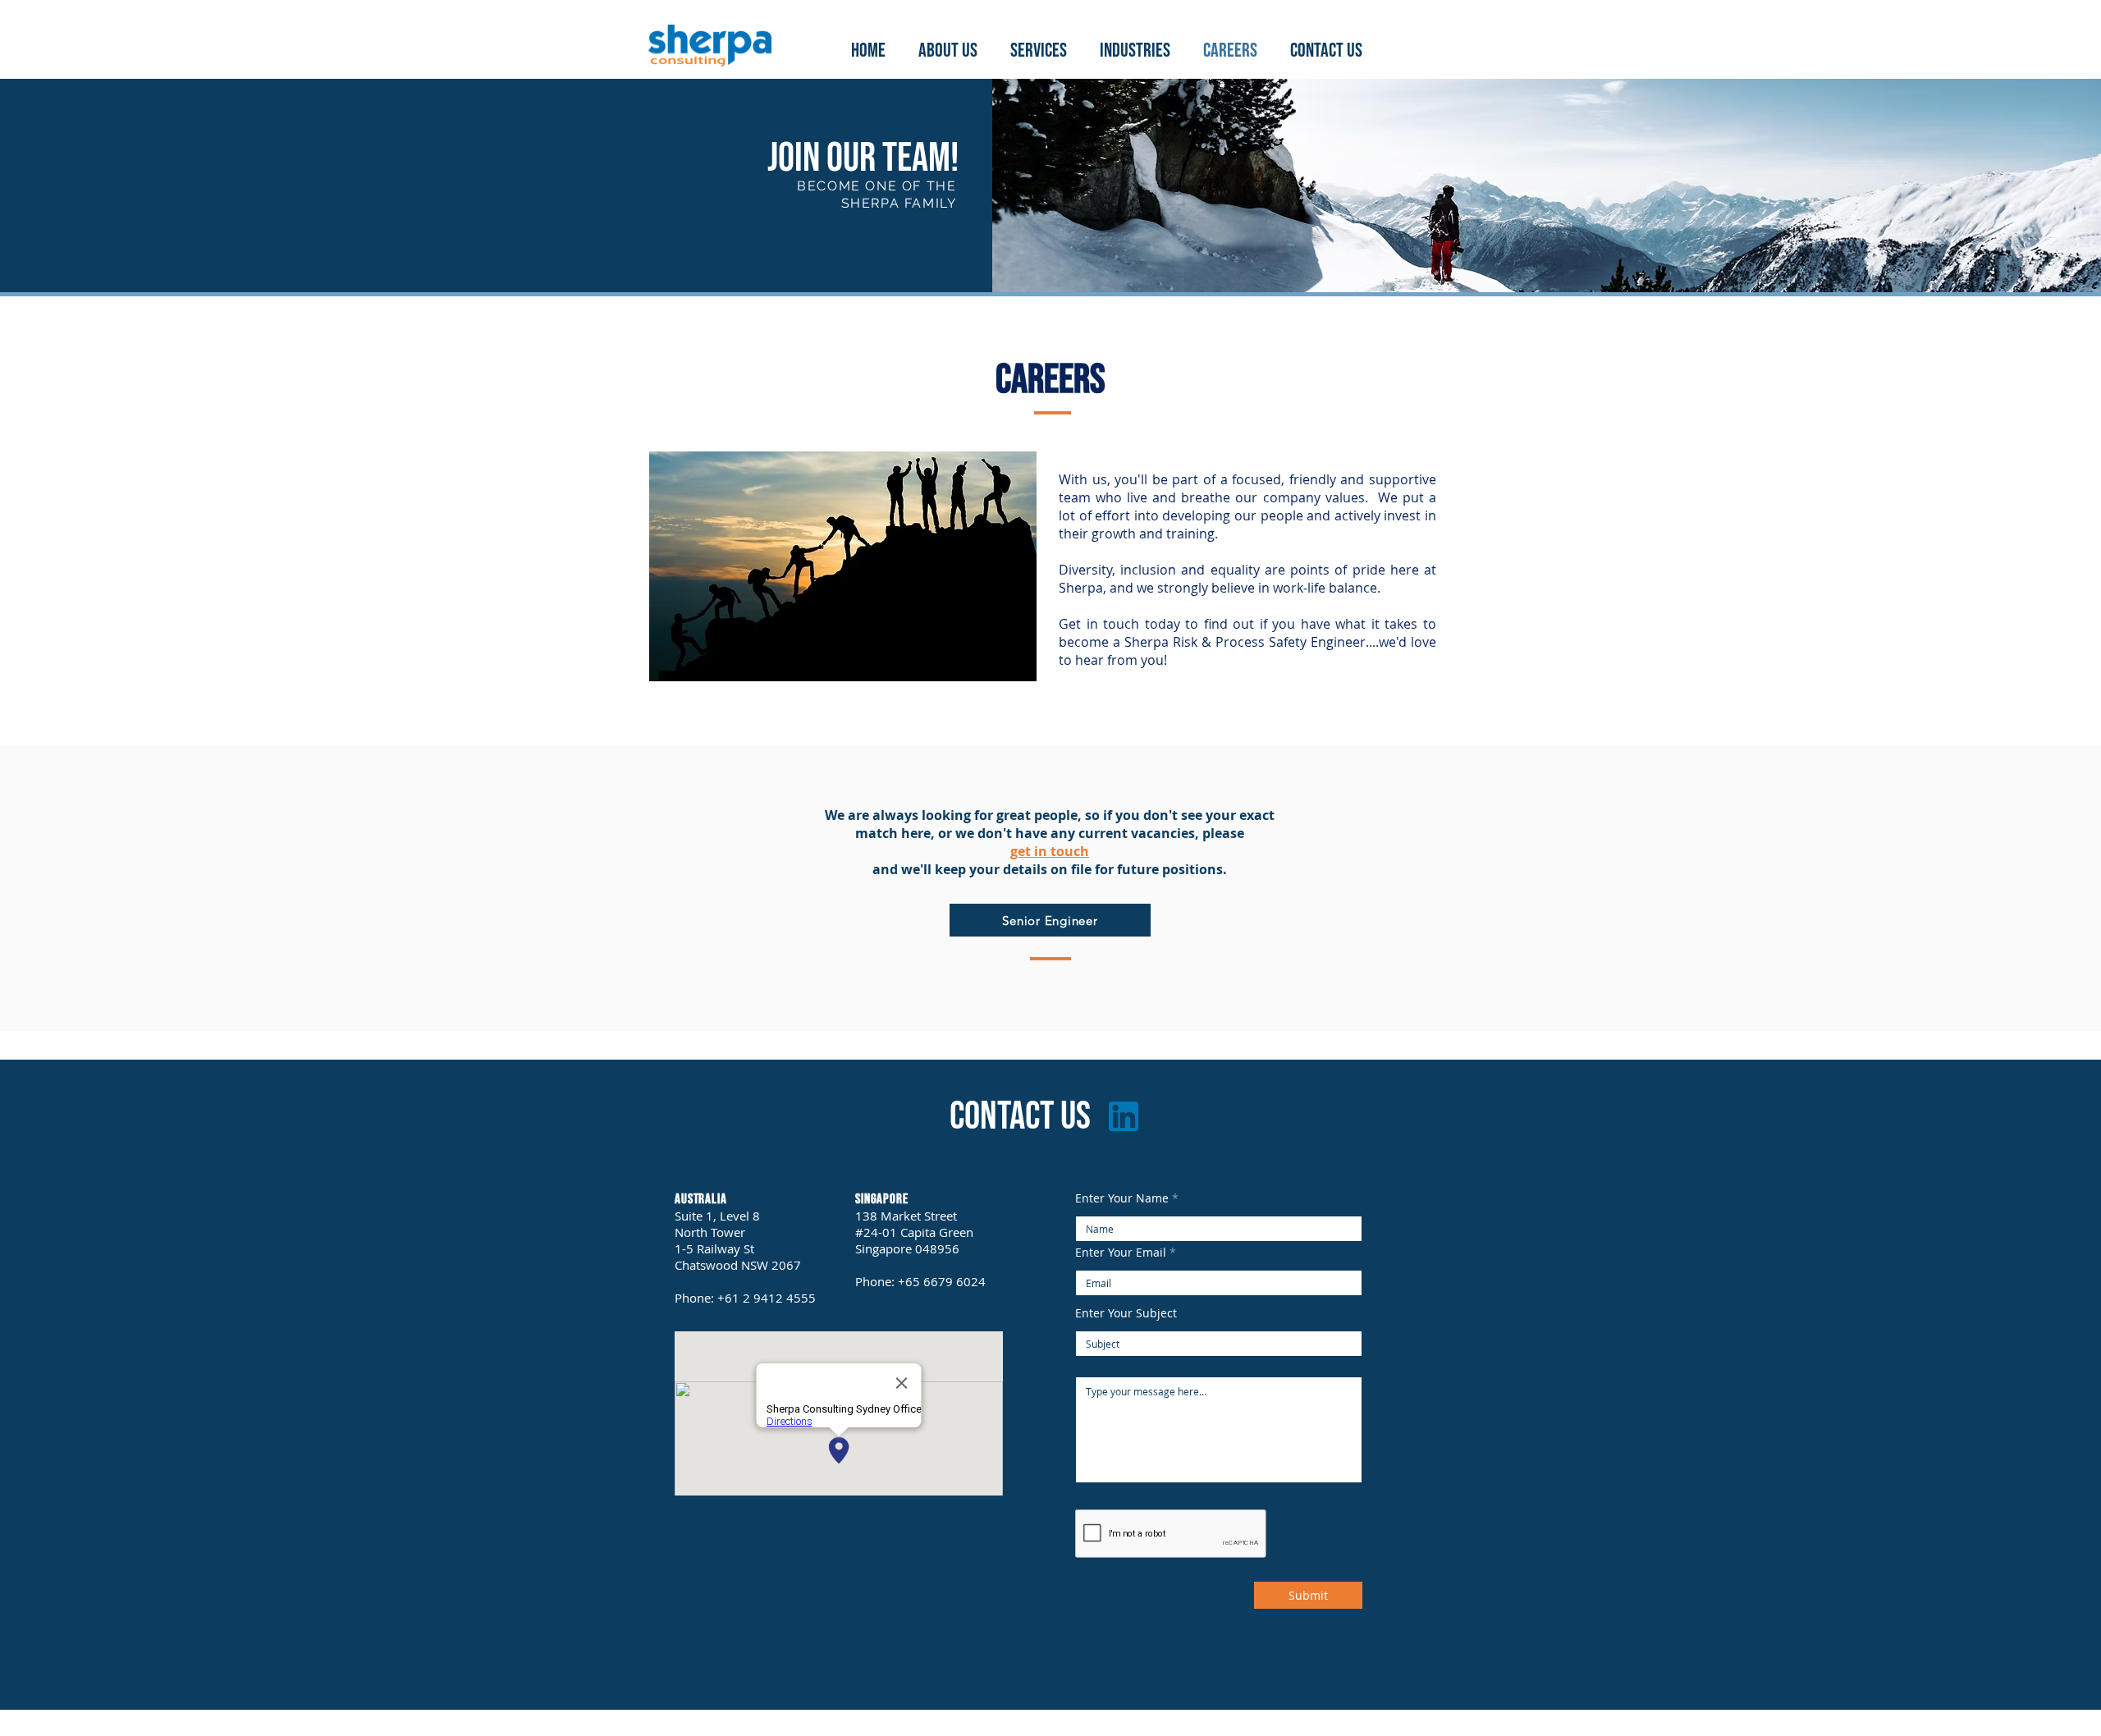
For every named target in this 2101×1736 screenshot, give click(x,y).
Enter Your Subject (1126, 1313)
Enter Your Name (1122, 1198)
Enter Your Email (1121, 1253)
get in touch (1050, 851)
